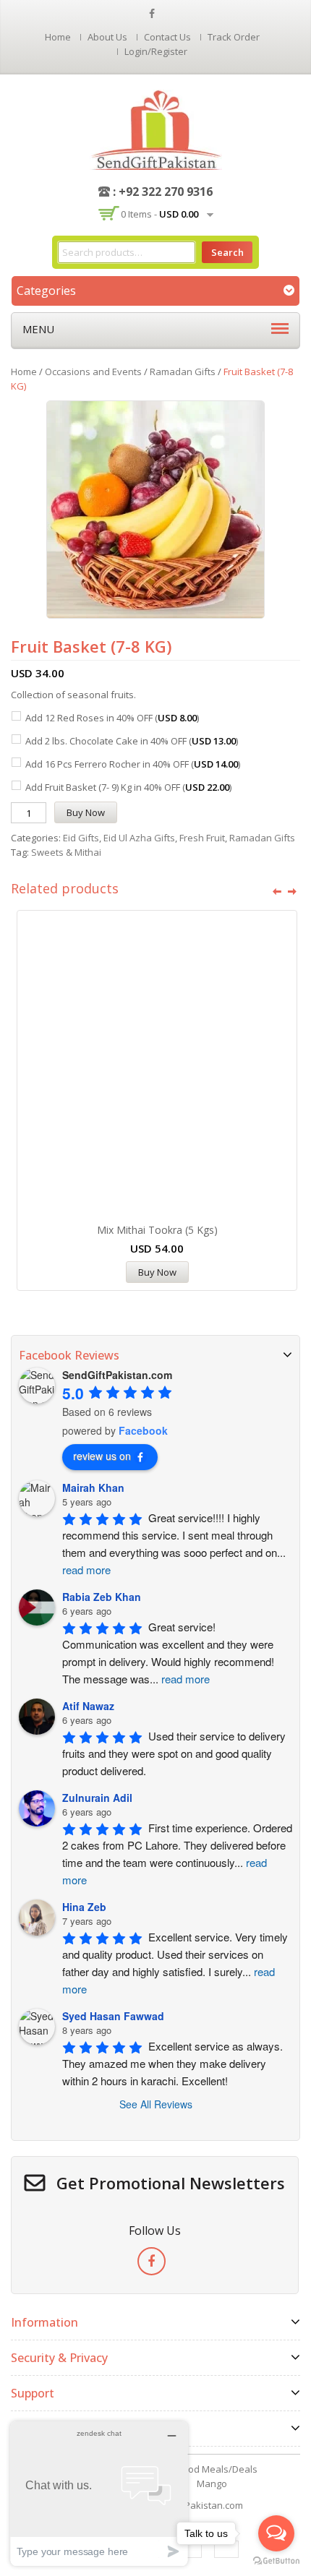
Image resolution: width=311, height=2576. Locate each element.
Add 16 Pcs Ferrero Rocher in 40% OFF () (133, 764)
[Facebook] (152, 2261)
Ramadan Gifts (183, 372)
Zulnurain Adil (97, 1798)
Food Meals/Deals (218, 2469)
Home (58, 37)
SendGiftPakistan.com (194, 2505)
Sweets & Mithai (66, 852)
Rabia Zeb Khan (102, 1597)
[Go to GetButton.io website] (276, 2561)
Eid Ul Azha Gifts (139, 838)
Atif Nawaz (88, 1706)
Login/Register (156, 51)
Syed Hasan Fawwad (113, 2016)
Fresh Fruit (202, 838)
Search (227, 252)
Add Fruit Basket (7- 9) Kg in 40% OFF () (128, 787)
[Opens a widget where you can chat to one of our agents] (99, 2493)
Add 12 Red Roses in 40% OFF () (112, 718)
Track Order (234, 37)
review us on (102, 1456)
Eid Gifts (81, 838)
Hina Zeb (84, 1907)
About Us (107, 37)
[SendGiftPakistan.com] (156, 129)
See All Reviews (156, 2104)
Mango (212, 2483)
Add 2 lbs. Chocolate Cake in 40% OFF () (132, 741)
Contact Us (167, 37)
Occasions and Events (93, 372)
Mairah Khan (93, 1487)
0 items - (159, 214)
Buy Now (86, 812)
